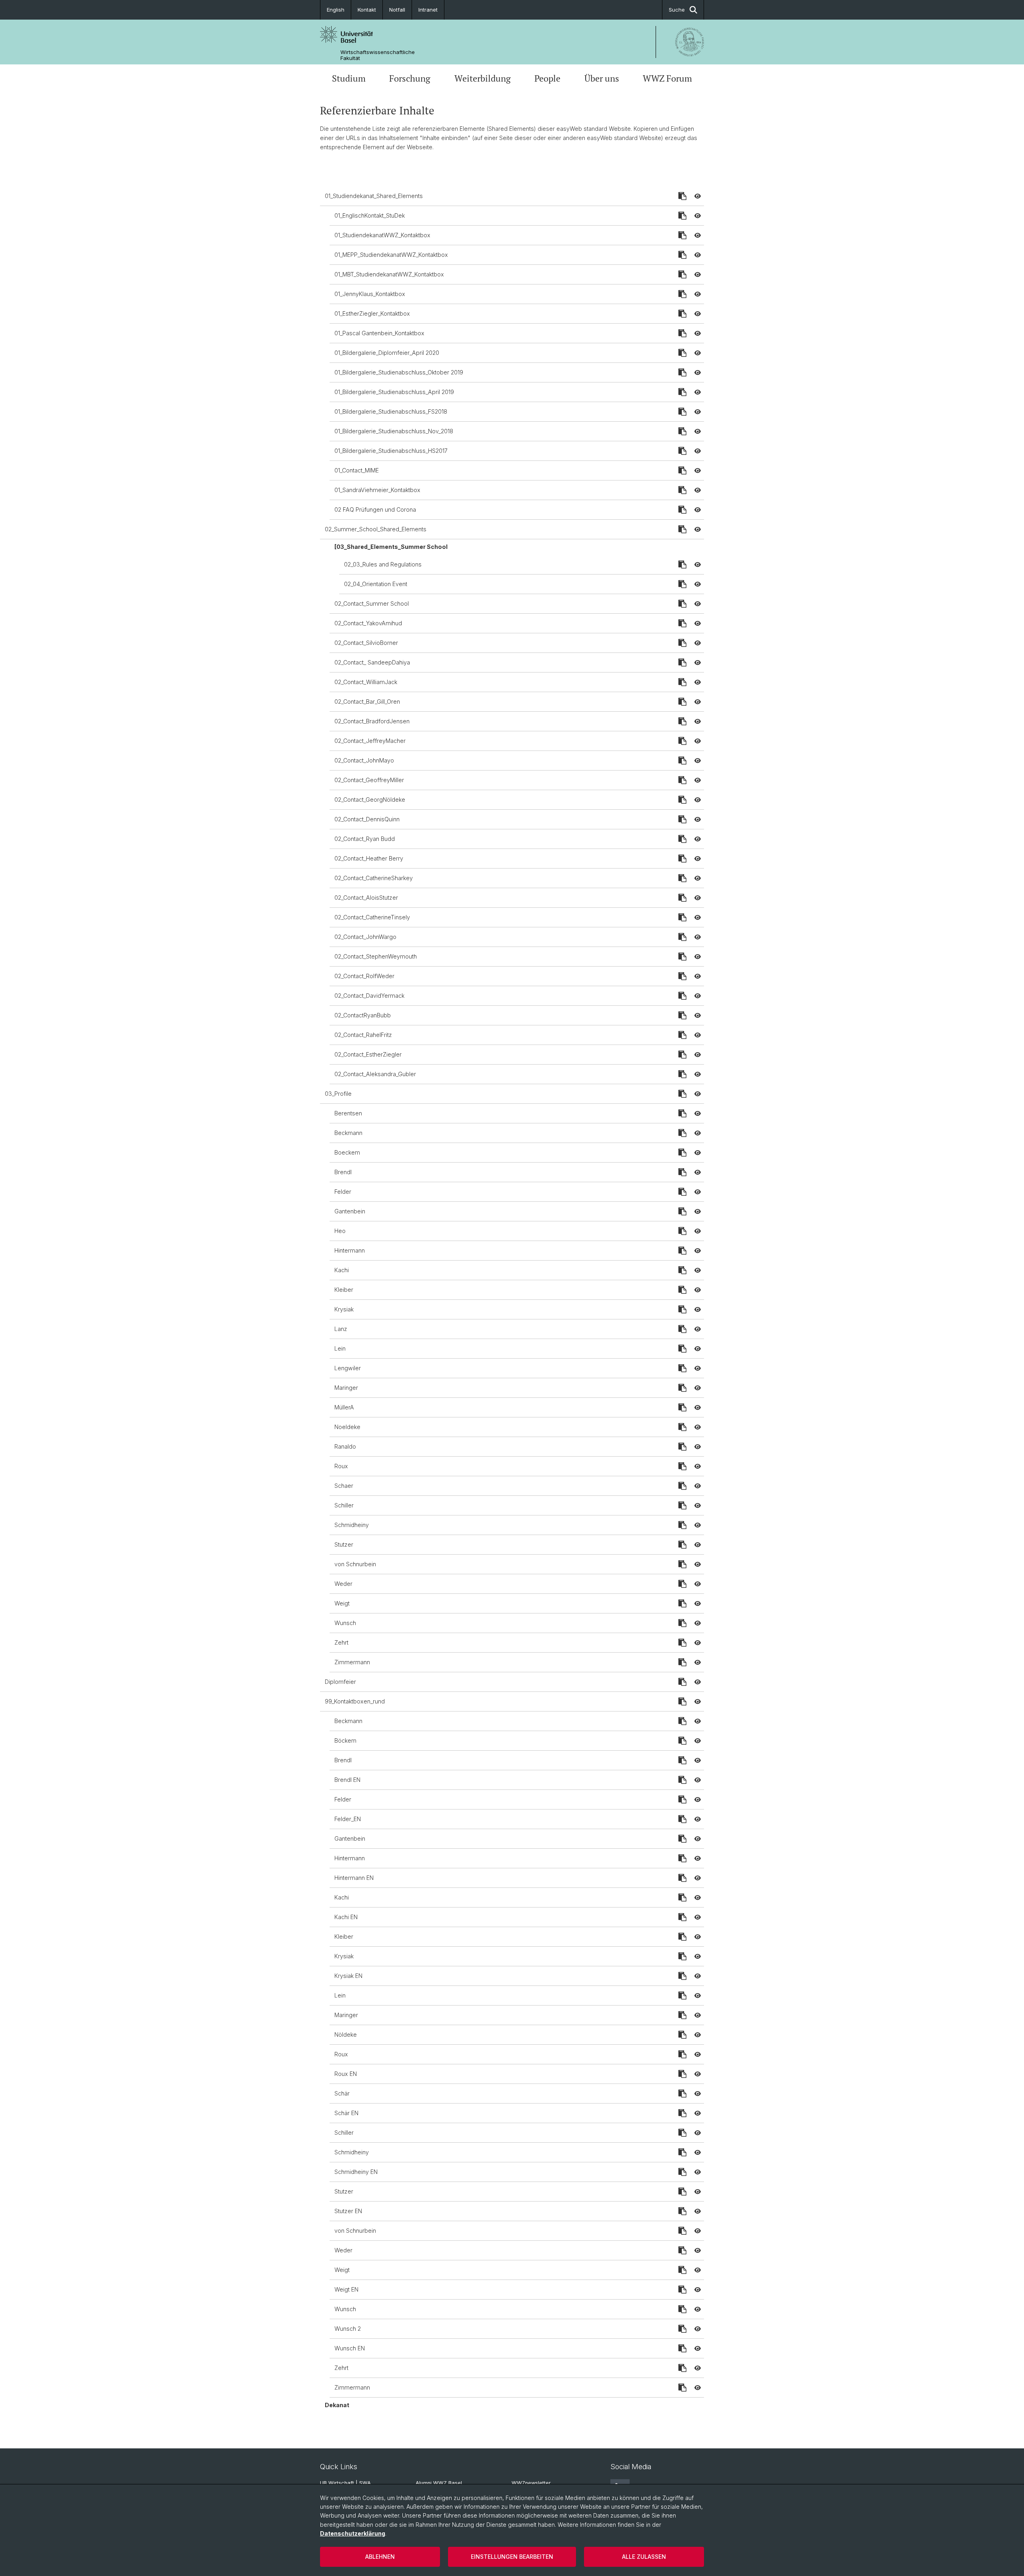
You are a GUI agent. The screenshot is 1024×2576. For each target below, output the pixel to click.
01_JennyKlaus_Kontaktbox (370, 294)
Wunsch (345, 1623)
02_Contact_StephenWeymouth (376, 956)
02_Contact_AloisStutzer (366, 898)
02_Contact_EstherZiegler (368, 1054)
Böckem (345, 1740)
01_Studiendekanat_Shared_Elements (374, 196)
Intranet (428, 10)
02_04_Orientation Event (376, 584)
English (336, 10)
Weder (343, 1584)
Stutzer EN (348, 2211)
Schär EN (346, 2113)
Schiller (344, 1505)
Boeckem (347, 1152)
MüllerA (344, 1407)
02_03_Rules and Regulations (383, 564)
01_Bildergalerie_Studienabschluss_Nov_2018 (394, 431)
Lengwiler (348, 1368)
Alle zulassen (644, 2557)
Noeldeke (347, 1427)
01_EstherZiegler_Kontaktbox (372, 313)
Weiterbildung (483, 78)
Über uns (602, 78)
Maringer (346, 1388)
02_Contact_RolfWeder (364, 976)
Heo (340, 1231)
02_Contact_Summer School (372, 603)
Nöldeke (346, 2035)
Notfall (397, 10)
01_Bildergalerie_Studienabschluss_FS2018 (391, 411)
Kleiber (344, 1290)
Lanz (341, 1329)
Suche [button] (677, 10)
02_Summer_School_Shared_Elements (376, 529)
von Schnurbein (355, 1564)
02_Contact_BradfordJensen (372, 721)
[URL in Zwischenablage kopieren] (682, 196)
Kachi (342, 1270)
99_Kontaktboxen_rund (355, 1701)
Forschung (410, 78)
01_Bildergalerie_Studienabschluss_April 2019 (394, 392)
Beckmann (348, 1133)
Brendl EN (347, 1780)
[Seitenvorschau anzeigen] (698, 196)
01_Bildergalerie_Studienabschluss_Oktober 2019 (399, 372)
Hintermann (350, 1250)
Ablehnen (380, 2557)
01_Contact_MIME (357, 470)
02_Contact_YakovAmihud (368, 623)
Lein (340, 1348)
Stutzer (344, 1544)
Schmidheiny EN (356, 2172)
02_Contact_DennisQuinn (367, 819)
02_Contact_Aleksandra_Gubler (375, 1074)
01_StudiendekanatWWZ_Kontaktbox (382, 235)
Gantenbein (350, 1211)
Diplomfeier (340, 1682)
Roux (341, 1466)
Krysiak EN (348, 1976)
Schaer (344, 1486)
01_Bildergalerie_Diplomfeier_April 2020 (387, 353)
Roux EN (346, 2074)
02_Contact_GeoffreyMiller (369, 780)
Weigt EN (346, 2289)
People (547, 78)
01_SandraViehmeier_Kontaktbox (377, 490)
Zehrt (341, 1642)
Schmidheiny (352, 1525)
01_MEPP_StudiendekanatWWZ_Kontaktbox (391, 255)
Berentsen (348, 1113)
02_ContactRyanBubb (363, 1015)
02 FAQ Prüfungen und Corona (375, 509)
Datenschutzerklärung (353, 2533)
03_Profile (338, 1094)
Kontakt (367, 10)
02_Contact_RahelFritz (363, 1035)
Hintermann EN (354, 1878)
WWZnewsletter (531, 2483)
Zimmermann (352, 1662)
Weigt (342, 1603)
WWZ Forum (667, 78)
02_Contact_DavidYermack (369, 996)
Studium (349, 78)
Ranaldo (345, 1446)
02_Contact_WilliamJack (366, 682)
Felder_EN (348, 1819)
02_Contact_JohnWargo (365, 937)
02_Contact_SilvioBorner (366, 643)
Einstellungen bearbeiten (512, 2557)
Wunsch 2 (348, 2329)
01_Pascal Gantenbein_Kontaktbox (379, 333)
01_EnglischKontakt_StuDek (370, 215)
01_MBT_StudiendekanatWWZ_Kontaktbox (389, 274)
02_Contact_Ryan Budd (365, 839)
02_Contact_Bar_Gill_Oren (367, 702)
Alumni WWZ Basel (439, 2483)
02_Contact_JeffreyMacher (370, 741)
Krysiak (344, 1309)
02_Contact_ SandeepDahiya (372, 662)
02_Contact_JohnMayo (364, 760)
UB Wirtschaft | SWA (345, 2483)
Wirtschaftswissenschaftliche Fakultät (378, 55)
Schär (342, 2093)
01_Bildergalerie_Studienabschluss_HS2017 (391, 451)
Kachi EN (346, 1917)
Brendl (343, 1172)
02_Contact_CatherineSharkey (374, 878)
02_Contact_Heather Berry (369, 858)
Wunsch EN (350, 2348)
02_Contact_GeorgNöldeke (370, 800)
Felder (343, 1192)
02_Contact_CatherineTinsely (372, 917)
